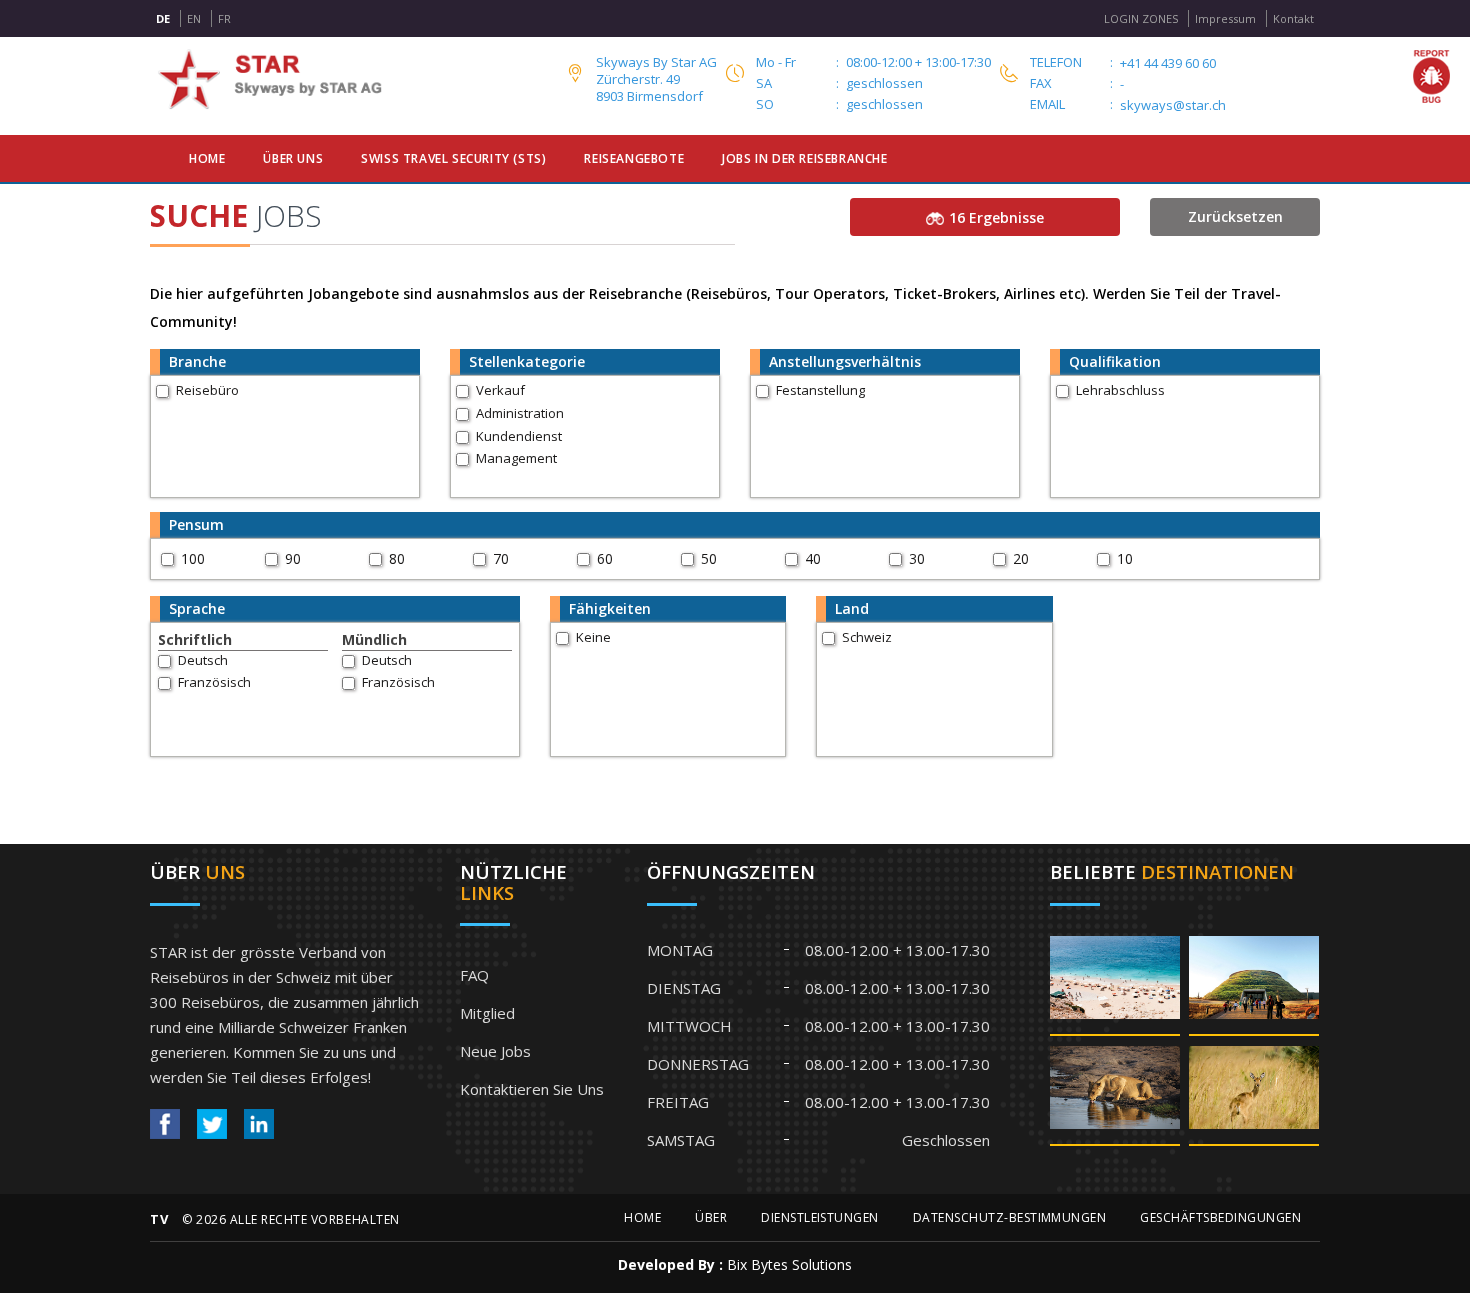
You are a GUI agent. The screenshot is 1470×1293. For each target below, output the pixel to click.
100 (193, 558)
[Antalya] (1115, 984)
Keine (593, 637)
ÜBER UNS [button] (293, 158)
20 (1021, 558)
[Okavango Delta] (1254, 1094)
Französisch (214, 682)
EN (194, 18)
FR (224, 18)
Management (516, 458)
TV (159, 1219)
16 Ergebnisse (996, 217)
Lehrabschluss (1120, 390)
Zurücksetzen (1235, 216)
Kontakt (1293, 18)
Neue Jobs (495, 1051)
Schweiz (867, 637)
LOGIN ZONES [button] (1141, 18)
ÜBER (711, 1217)
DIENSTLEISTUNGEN (820, 1217)
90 (293, 558)
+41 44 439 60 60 (1168, 63)
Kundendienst (519, 436)
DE (163, 18)
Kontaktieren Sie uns (532, 1089)
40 (813, 558)
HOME (642, 1217)
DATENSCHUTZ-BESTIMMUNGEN (1010, 1217)
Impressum (1225, 18)
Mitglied (487, 1013)
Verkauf (500, 390)
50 (709, 558)
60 (605, 558)
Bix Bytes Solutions (789, 1264)
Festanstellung (820, 390)
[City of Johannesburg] (1254, 984)
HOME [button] (207, 158)
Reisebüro (207, 390)
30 (917, 558)
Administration (520, 413)
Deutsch (203, 660)
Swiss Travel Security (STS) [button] (453, 158)
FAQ (474, 975)
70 (501, 558)
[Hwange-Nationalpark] (1115, 1094)
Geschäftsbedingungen (1220, 1217)
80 (397, 558)
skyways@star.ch (1173, 105)
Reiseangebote (634, 158)
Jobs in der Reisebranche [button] (804, 158)
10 (1125, 558)
